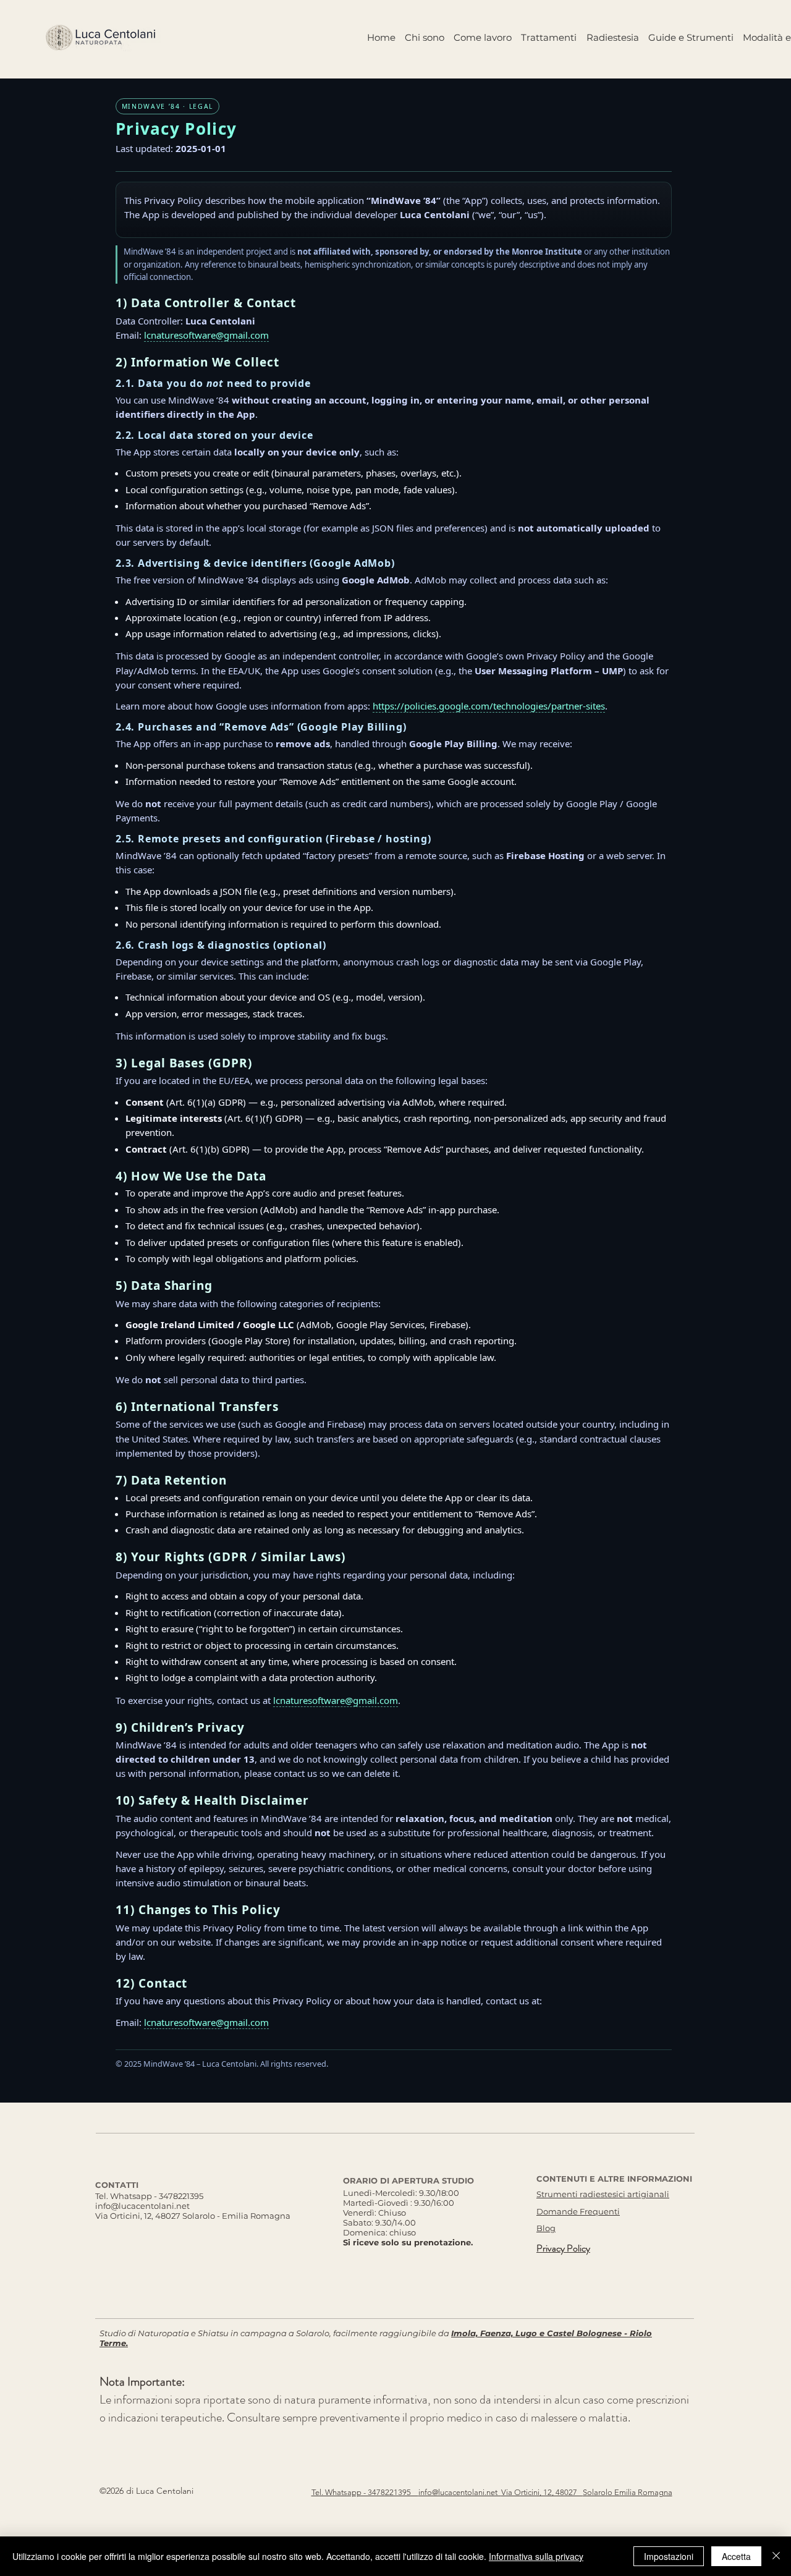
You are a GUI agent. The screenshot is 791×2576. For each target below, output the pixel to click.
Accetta (736, 2556)
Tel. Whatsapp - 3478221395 (149, 2196)
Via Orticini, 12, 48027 (542, 2492)
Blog (546, 2228)
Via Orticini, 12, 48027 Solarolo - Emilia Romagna (193, 2216)
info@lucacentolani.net (142, 2206)
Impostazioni (669, 2556)
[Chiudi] (776, 2556)
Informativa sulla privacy (536, 2556)
